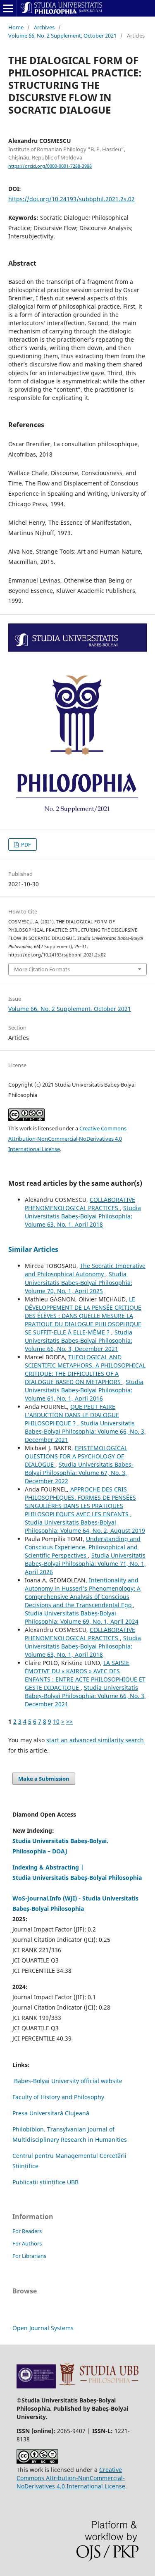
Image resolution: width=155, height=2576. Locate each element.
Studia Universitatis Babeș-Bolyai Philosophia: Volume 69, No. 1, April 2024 (82, 1617)
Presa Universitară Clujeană (51, 2113)
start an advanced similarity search (95, 1740)
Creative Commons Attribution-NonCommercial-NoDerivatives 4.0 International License (67, 1139)
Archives (44, 27)
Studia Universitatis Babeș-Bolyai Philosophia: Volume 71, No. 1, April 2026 (85, 1564)
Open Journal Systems (43, 2328)
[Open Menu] (8, 8)
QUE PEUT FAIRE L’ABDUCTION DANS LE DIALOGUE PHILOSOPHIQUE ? (72, 1415)
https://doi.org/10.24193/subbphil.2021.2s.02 (72, 199)
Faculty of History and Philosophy (58, 2097)
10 (56, 1721)
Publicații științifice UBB (45, 2182)
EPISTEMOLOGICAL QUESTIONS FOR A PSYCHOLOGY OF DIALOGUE (76, 1456)
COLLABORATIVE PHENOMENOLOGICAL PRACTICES (80, 1204)
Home (16, 27)
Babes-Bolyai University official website (68, 2081)
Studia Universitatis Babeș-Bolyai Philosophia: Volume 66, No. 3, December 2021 (79, 1340)
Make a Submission (44, 1779)
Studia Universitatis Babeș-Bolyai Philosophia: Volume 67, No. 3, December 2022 (79, 1473)
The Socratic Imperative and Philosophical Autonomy (85, 1270)
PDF (25, 844)
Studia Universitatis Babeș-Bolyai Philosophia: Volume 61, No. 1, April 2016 (84, 1390)
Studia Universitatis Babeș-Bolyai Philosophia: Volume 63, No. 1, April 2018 (83, 1216)
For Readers (27, 2231)
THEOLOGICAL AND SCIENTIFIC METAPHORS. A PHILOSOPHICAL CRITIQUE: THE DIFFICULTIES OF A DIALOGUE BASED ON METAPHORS (85, 1369)
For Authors (27, 2243)
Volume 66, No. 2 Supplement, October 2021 (62, 36)
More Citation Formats (42, 969)
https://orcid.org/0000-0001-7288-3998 (50, 166)
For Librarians (29, 2256)
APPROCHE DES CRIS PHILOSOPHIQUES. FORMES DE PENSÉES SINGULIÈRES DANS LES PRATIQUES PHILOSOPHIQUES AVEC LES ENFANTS (80, 1502)
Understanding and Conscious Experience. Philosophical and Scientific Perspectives (83, 1547)
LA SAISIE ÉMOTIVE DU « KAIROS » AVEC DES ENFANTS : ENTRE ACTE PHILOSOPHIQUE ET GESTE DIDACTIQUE (85, 1675)
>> (69, 1721)
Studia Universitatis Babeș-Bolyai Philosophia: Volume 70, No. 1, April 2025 (79, 1282)
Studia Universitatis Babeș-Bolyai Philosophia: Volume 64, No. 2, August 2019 (85, 1526)
